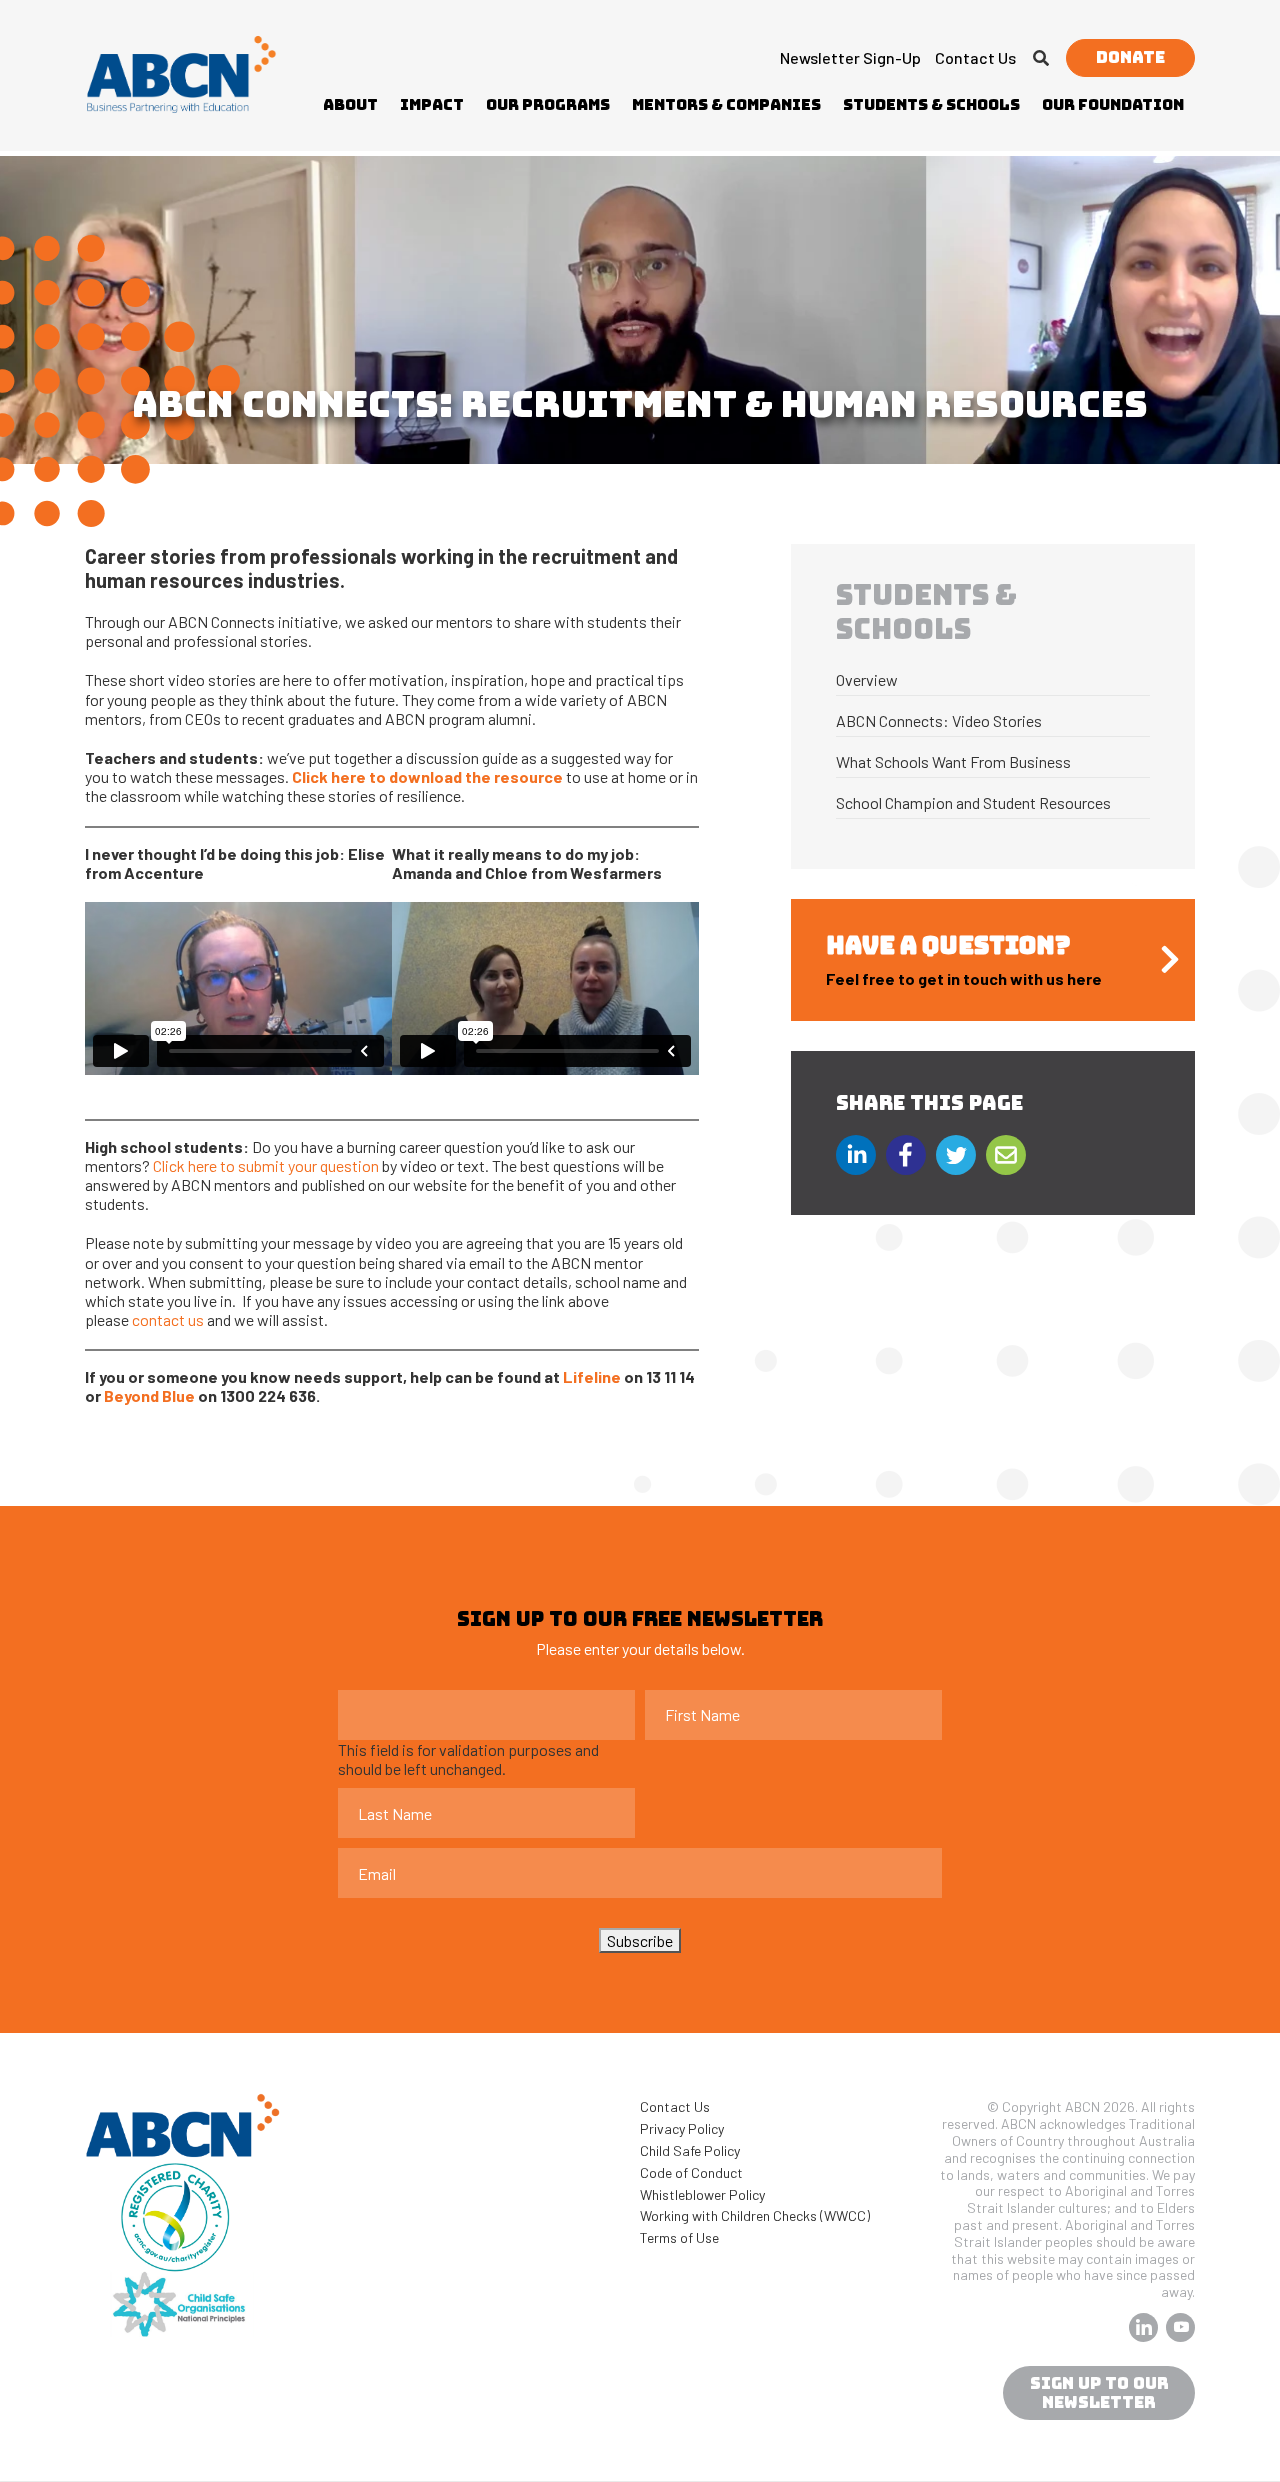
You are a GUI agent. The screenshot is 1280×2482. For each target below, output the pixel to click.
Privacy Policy (682, 2128)
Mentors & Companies (726, 105)
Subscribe (640, 1940)
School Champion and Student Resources (973, 802)
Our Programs (548, 105)
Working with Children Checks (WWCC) (755, 2215)
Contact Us (975, 57)
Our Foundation (1113, 105)
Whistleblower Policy (702, 2194)
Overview (867, 679)
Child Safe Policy (690, 2150)
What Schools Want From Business (953, 761)
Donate (1130, 57)
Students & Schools (931, 105)
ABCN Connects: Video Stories (939, 720)
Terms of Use (679, 2237)
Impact (432, 105)
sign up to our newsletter (1099, 2393)
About (350, 105)
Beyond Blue (149, 1395)
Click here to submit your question (266, 1165)
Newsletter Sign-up (850, 57)
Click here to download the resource (427, 776)
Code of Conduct (691, 2172)
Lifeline (592, 1376)
